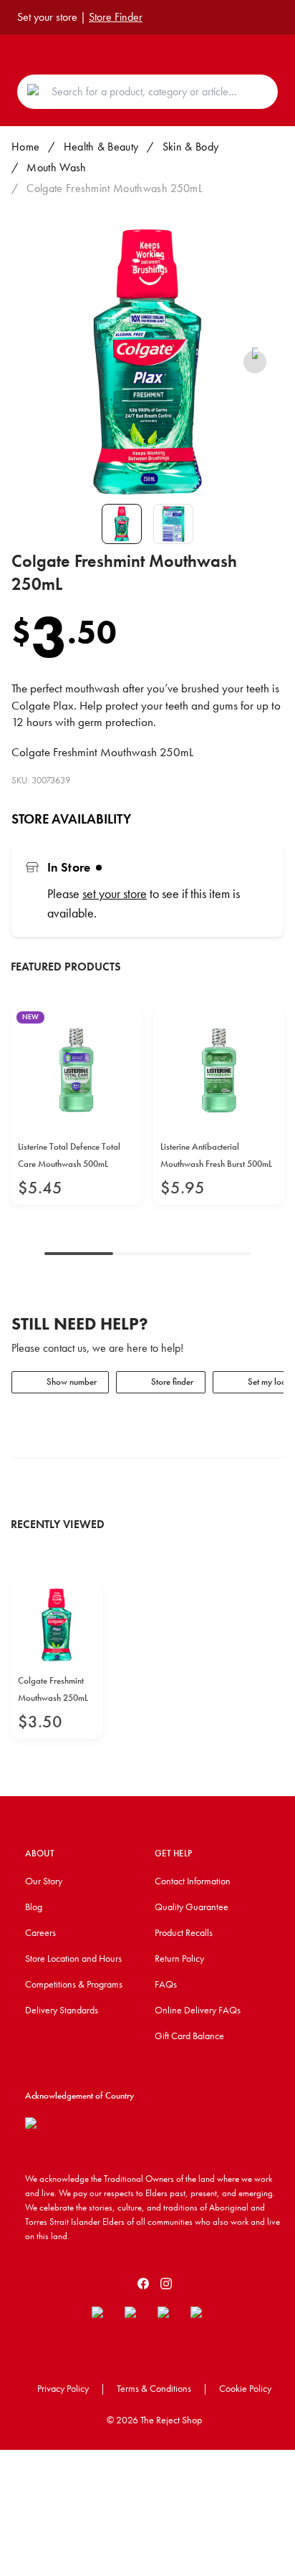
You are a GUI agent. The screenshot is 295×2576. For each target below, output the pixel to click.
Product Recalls (184, 1932)
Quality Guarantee (192, 1907)
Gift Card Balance (189, 2036)
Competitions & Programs (74, 1984)
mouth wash (56, 167)
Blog (34, 1907)
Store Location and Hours (73, 1958)
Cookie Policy (245, 2388)
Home (25, 147)
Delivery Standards (62, 2010)
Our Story (44, 1881)
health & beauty (101, 147)
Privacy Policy (63, 2388)
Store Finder (116, 17)
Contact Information (193, 1881)
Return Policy (179, 1958)
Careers (40, 1932)
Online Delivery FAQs (198, 2010)
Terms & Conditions (154, 2388)
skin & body (191, 147)
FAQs (166, 1984)
